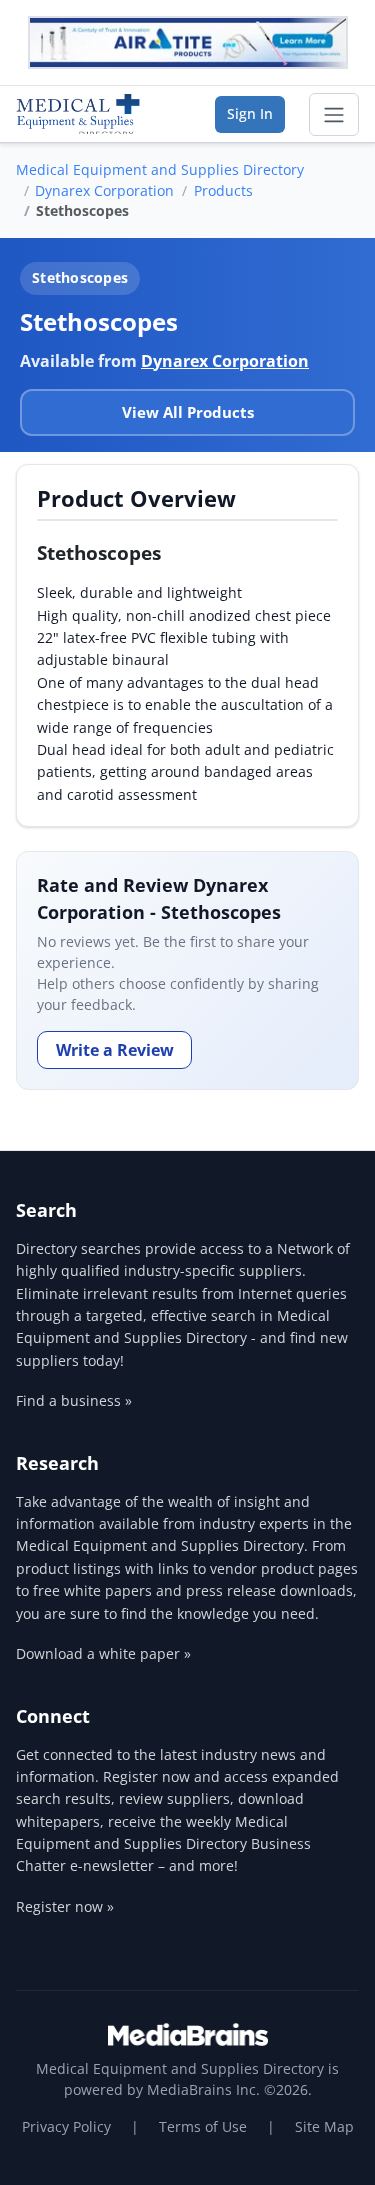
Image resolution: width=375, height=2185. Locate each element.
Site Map (324, 2126)
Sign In (250, 113)
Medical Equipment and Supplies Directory (160, 169)
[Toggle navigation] (334, 115)
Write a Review (115, 1050)
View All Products (188, 412)
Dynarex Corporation (104, 190)
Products (223, 190)
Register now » (65, 1906)
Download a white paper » (103, 1653)
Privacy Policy (66, 2126)
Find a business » (74, 1400)
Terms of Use (203, 2126)
